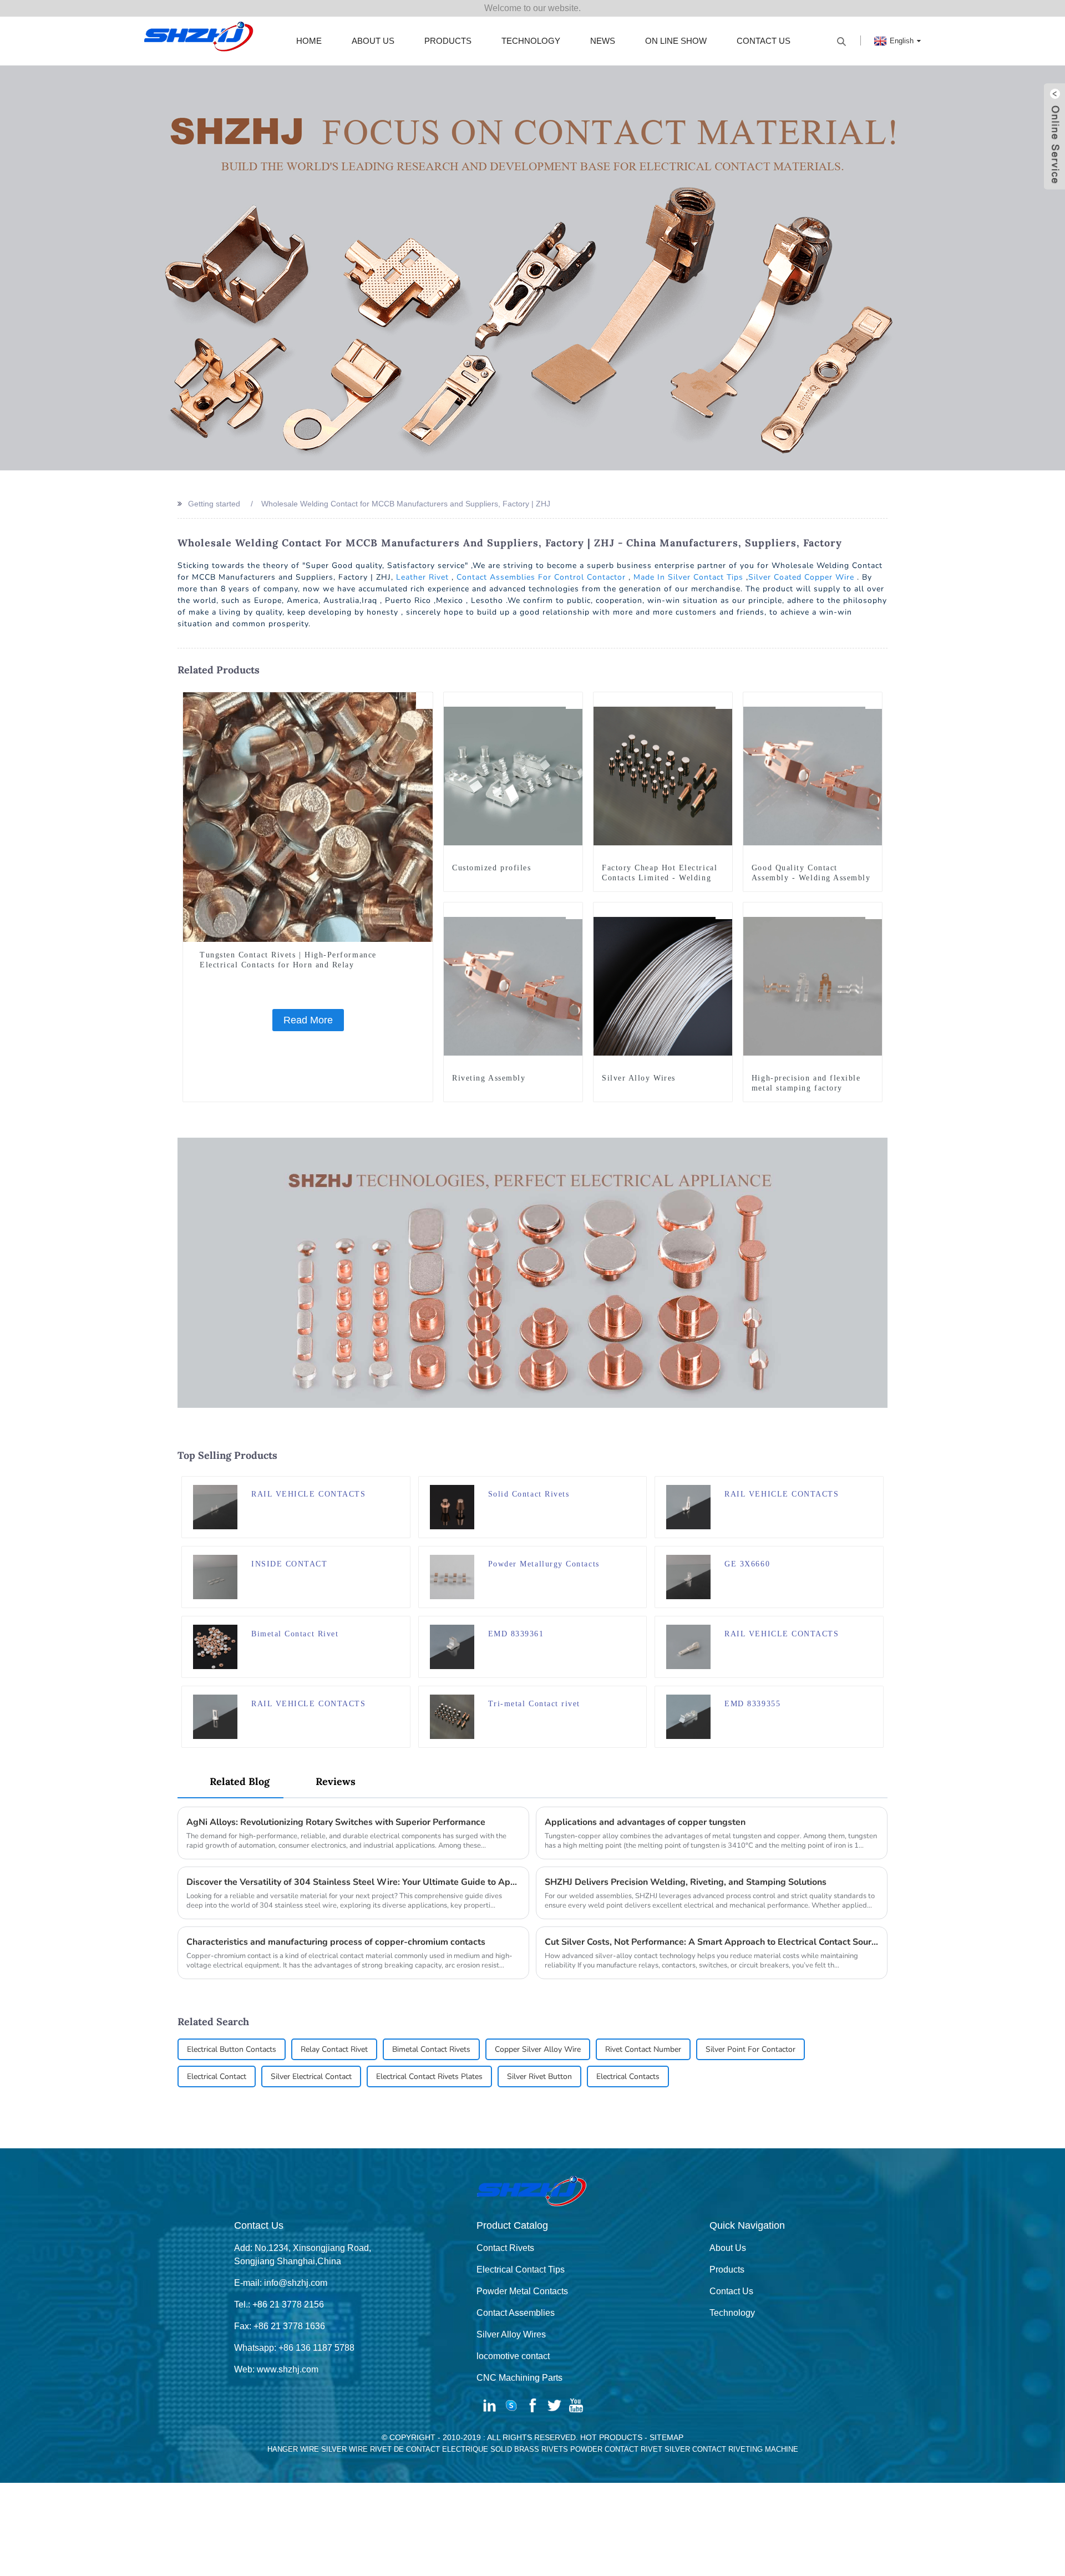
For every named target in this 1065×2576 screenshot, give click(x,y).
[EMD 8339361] (452, 1646)
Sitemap (666, 2437)
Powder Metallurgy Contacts (544, 1564)
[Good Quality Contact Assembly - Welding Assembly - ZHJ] (813, 775)
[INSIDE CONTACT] (215, 1576)
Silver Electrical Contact (311, 2076)
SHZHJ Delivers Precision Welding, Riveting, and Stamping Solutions (686, 1882)
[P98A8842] (574, 911)
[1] (724, 911)
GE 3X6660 (747, 1564)
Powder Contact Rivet (616, 2449)
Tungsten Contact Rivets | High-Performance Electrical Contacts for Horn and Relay (288, 960)
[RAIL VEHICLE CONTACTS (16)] (402, 1485)
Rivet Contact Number (643, 2049)
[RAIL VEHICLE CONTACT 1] (638, 1625)
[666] (638, 1695)
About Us (373, 41)
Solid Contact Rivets (529, 1494)
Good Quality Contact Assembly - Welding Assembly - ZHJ (811, 878)
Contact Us (764, 41)
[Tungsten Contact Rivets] (424, 701)
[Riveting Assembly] (513, 986)
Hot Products (611, 2437)
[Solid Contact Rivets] (452, 1506)
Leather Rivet (422, 577)
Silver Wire (344, 2449)
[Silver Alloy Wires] (663, 986)
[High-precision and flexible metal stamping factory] (813, 986)
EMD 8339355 (752, 1704)
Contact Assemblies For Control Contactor (541, 577)
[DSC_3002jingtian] (638, 1485)
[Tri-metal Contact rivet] (452, 1716)
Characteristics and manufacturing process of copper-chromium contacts (336, 1942)
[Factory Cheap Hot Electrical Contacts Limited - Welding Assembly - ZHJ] (663, 775)
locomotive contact (513, 2356)
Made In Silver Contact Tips (688, 577)
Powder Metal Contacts (522, 2291)
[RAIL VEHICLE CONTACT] (875, 1695)
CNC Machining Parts (519, 2378)
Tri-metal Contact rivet (534, 1704)
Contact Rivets (505, 2248)
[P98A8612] (638, 1555)
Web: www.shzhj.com (276, 2369)
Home (309, 41)
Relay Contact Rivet (334, 2049)
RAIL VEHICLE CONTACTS (308, 1494)
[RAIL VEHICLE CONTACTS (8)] (875, 1625)
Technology (531, 41)
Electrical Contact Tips (521, 2270)
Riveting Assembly (489, 1078)
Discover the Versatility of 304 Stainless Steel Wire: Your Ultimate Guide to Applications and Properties (353, 1882)
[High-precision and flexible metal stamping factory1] (874, 911)
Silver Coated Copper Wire (801, 577)
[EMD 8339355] (688, 1716)
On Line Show (676, 41)
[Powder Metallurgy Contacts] (452, 1576)
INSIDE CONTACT (290, 1564)
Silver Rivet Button (539, 2076)
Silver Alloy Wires (639, 1078)
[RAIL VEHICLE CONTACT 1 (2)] (875, 1555)
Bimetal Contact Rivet (295, 1634)
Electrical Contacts (628, 2076)
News (603, 41)
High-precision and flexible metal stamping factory (806, 1083)
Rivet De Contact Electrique (429, 2449)
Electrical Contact (217, 2076)
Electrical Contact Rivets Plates (429, 2076)
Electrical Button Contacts (232, 2049)
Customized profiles (491, 868)
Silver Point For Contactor (750, 2049)
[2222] (402, 1625)
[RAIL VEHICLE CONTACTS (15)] (402, 1695)
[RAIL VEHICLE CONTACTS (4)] (875, 1485)
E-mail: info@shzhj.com (281, 2283)
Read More (308, 1020)
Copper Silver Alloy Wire (538, 2049)
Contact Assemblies (516, 2313)
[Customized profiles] (513, 775)
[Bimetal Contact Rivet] (215, 1646)
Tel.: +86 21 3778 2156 (279, 2304)
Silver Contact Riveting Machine (731, 2449)
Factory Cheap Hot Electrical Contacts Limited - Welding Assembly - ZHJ (660, 878)
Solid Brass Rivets (529, 2449)
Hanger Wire (293, 2449)
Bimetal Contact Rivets (431, 2049)
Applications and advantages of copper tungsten (645, 1822)
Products (448, 41)
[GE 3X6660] (688, 1576)
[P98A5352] (574, 701)
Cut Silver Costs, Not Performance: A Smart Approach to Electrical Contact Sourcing (712, 1942)
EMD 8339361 (516, 1634)
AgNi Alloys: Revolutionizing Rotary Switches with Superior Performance (336, 1822)
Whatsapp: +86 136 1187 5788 (294, 2348)
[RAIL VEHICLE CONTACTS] (215, 1506)
